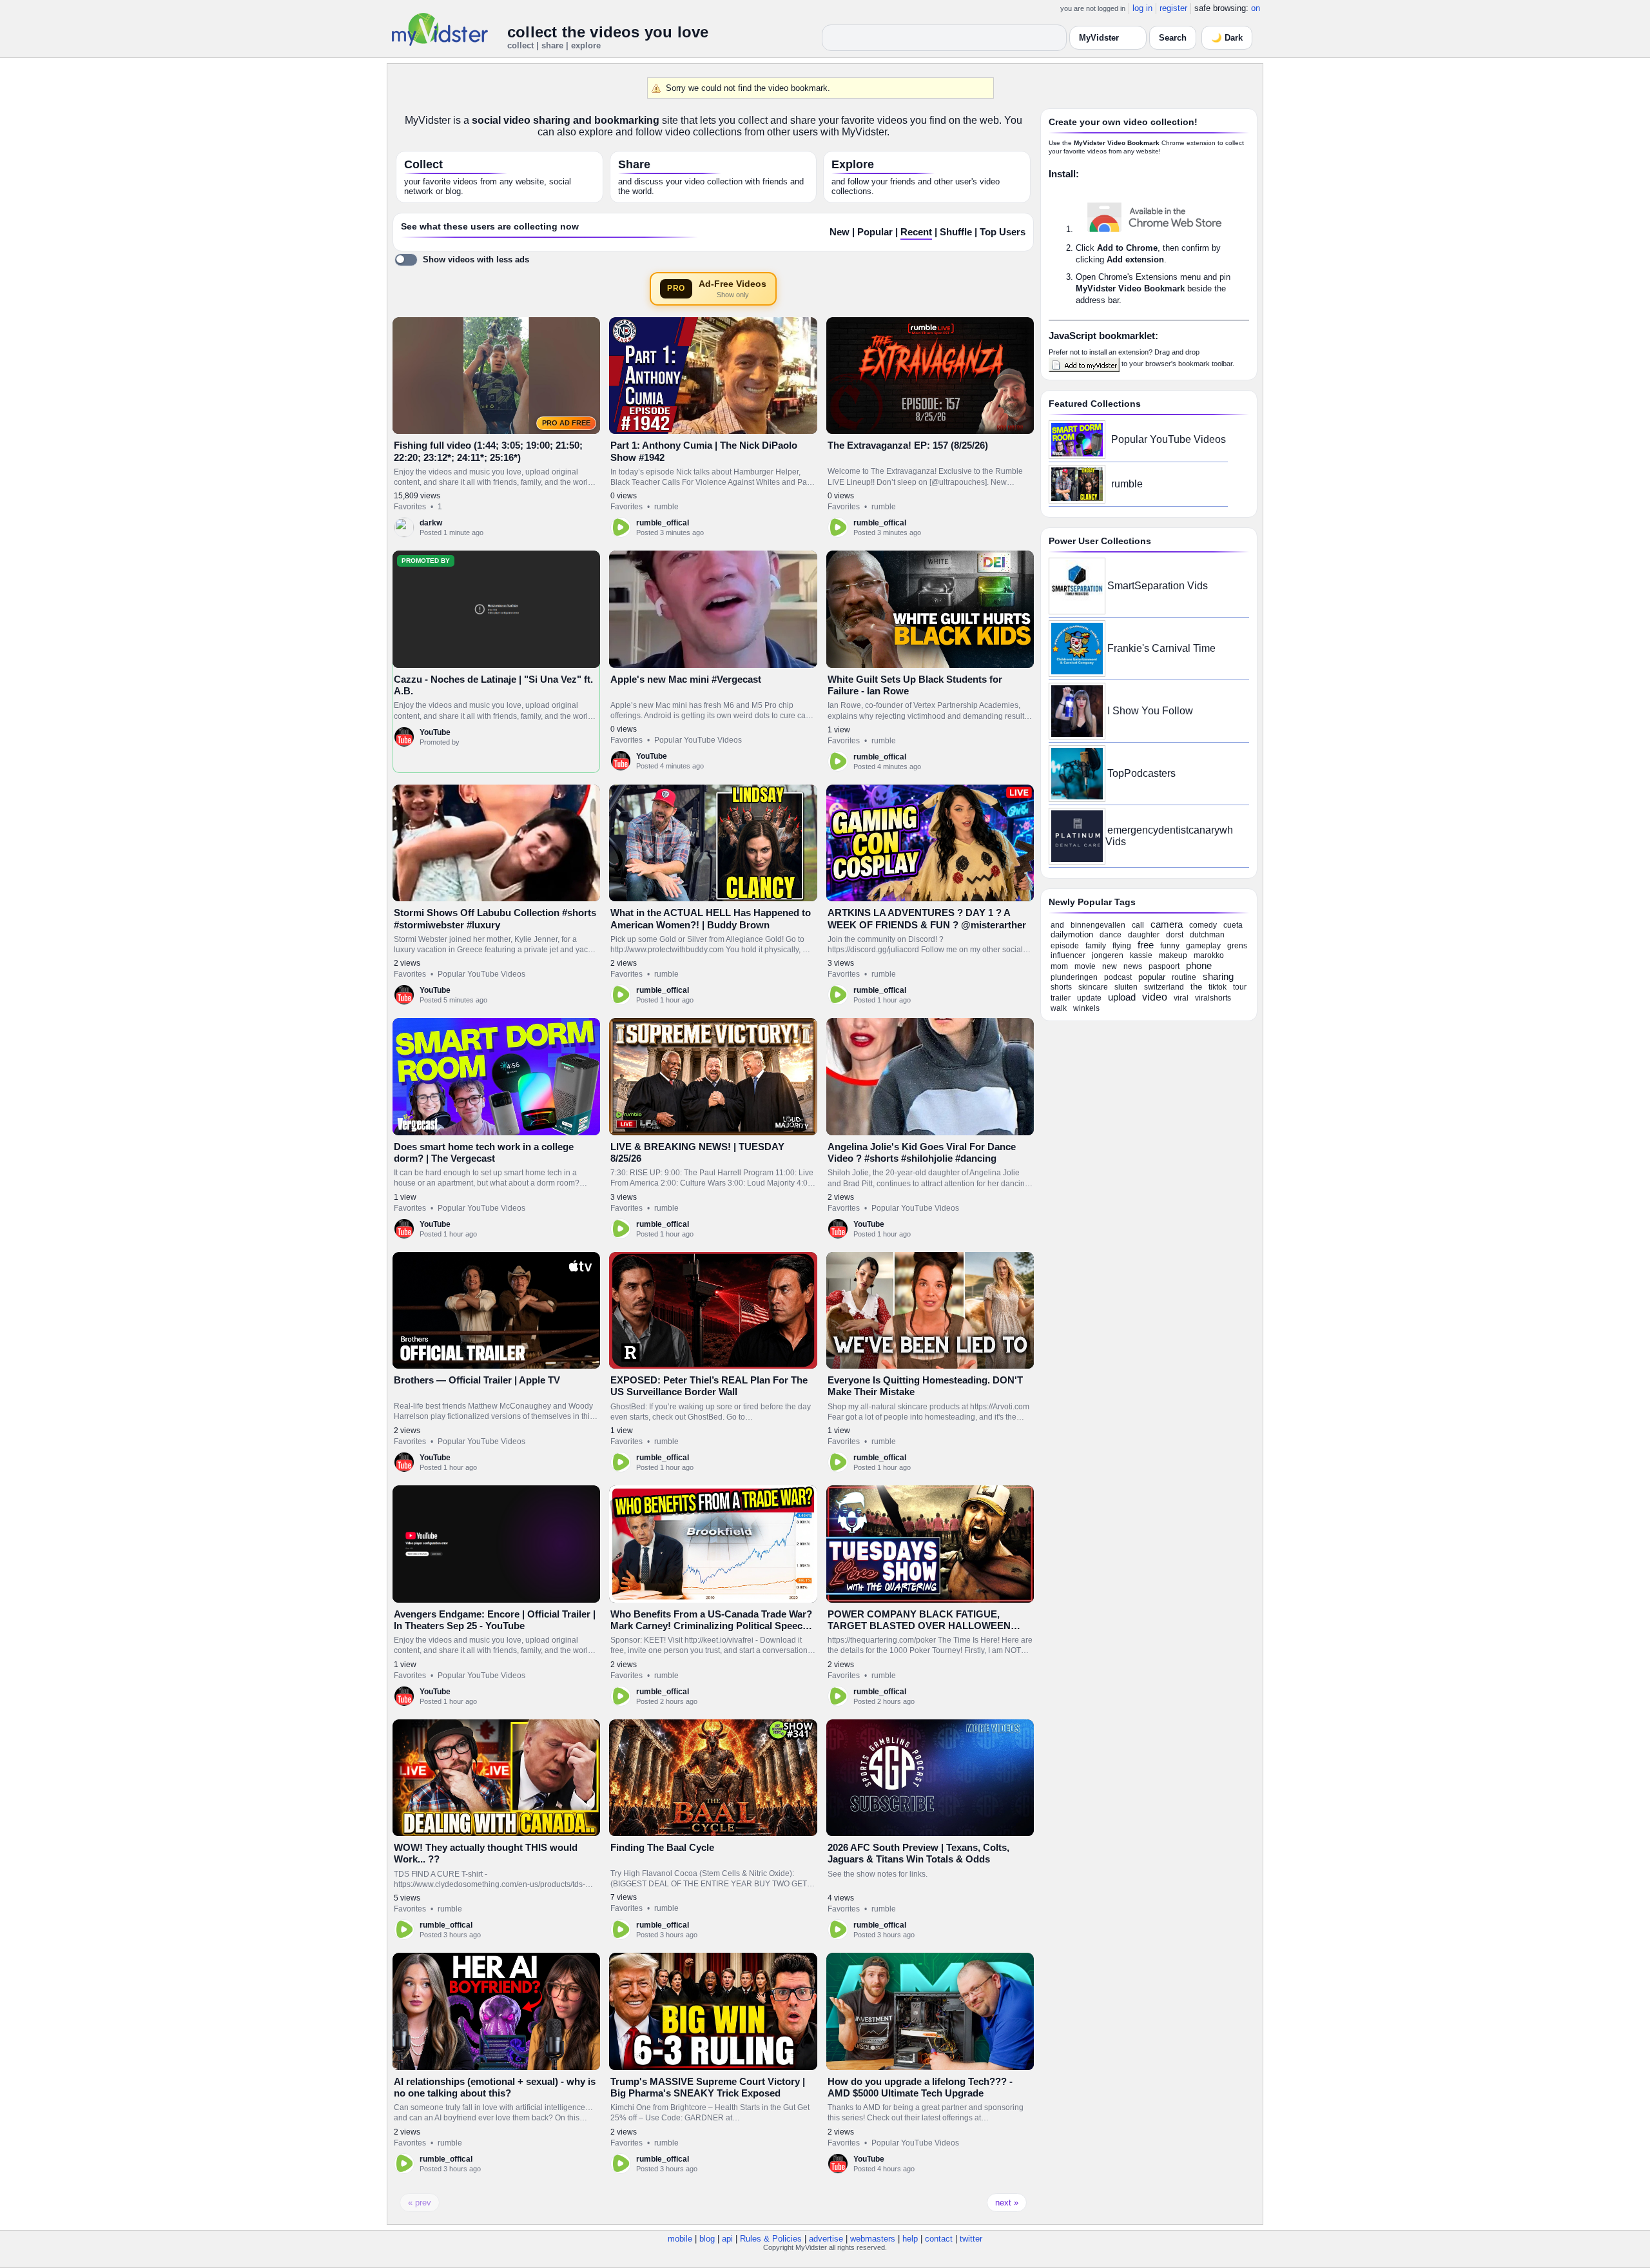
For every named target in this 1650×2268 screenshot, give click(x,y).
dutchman (1207, 935)
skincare (1093, 987)
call (1138, 925)
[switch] (462, 260)
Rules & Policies (771, 2239)
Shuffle (956, 232)
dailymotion (1072, 934)
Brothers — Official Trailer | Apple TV (477, 1380)
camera (1167, 924)
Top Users (1003, 232)
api (727, 2239)
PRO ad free (566, 423)
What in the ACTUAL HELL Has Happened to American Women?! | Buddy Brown (711, 918)
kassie (1141, 955)
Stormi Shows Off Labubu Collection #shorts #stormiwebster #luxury (495, 918)
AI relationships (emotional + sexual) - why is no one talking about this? (495, 2087)
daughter (1144, 935)
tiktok (1218, 987)
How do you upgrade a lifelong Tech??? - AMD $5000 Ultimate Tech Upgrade (920, 2087)
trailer (1061, 998)
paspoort (1164, 966)
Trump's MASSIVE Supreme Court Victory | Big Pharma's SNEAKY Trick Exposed (708, 2087)
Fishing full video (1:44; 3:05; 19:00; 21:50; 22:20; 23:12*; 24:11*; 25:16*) (488, 451)
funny (1170, 946)
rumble (666, 507)
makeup (1173, 955)
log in (1142, 8)
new (1110, 966)
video (1155, 997)
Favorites (410, 507)
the (1196, 987)
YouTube (435, 732)
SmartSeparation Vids (1158, 586)
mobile (680, 2239)
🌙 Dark (1227, 38)
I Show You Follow (1150, 711)
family (1096, 946)
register (1173, 8)
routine (1184, 977)
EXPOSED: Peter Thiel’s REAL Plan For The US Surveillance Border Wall (709, 1386)
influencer (1068, 955)
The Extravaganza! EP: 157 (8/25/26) (908, 445)
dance (1111, 935)
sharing (1218, 976)
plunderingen (1074, 977)
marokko (1209, 955)
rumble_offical (663, 523)
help (910, 2239)
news (1133, 966)
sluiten (1126, 987)
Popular (875, 232)
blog (707, 2239)
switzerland (1164, 987)
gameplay (1203, 946)
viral (1181, 998)
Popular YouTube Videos (698, 740)
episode (1065, 946)
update (1089, 998)
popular (1152, 977)
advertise (826, 2239)
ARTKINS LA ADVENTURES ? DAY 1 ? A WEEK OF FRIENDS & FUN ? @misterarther (927, 918)
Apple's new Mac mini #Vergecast (686, 679)
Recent (916, 232)
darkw (431, 523)
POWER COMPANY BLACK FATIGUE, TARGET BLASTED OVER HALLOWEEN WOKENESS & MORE (919, 1626)
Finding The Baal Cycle (662, 1847)
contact (939, 2239)
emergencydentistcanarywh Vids (1169, 836)
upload (1122, 997)
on (1256, 8)
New (840, 232)
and (1057, 925)
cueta (1233, 925)
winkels (1086, 1008)
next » (1007, 2203)
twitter (971, 2239)
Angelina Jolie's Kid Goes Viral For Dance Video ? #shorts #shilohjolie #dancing (922, 1152)
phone (1199, 965)
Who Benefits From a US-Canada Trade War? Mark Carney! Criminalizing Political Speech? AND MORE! (712, 1626)
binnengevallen (1098, 925)
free (1146, 945)
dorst (1175, 935)
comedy (1203, 925)
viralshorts (1213, 998)
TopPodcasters (1141, 773)
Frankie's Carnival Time (1161, 648)
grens (1237, 946)
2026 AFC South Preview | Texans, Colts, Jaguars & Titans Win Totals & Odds (918, 1853)
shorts (1061, 987)
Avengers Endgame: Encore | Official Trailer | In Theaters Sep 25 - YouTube (495, 1620)
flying (1122, 946)
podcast (1118, 977)
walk (1059, 1008)
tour (1240, 987)
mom (1059, 966)
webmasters (873, 2239)
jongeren (1108, 955)
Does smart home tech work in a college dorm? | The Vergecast (484, 1152)
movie (1085, 966)
